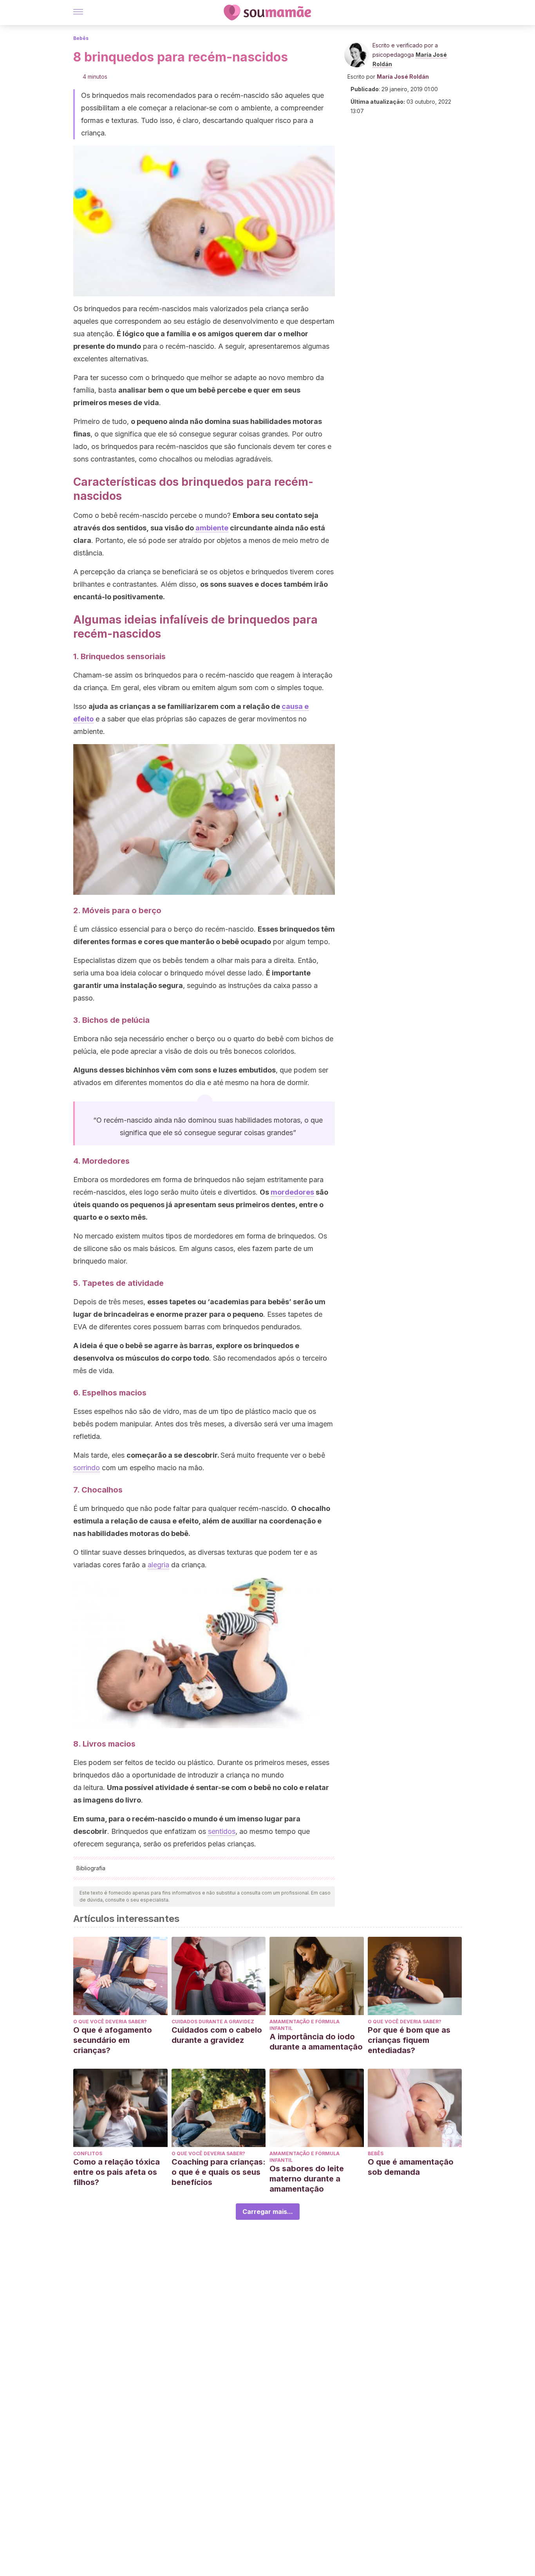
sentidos (222, 1831)
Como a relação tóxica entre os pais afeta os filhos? (117, 2172)
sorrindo (87, 1468)
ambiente (212, 528)
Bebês (81, 38)
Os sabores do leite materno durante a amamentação (307, 2179)
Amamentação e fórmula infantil (305, 2025)
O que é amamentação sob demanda (411, 2167)
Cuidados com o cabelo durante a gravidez (217, 2035)
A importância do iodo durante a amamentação (316, 2042)
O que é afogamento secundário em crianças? (113, 2040)
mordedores (292, 1192)
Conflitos (88, 2153)
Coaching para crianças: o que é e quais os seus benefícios (219, 2172)
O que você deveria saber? (110, 2022)
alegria (158, 1565)
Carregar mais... (268, 2212)
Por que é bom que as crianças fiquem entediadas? (409, 2040)
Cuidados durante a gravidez (213, 2022)
